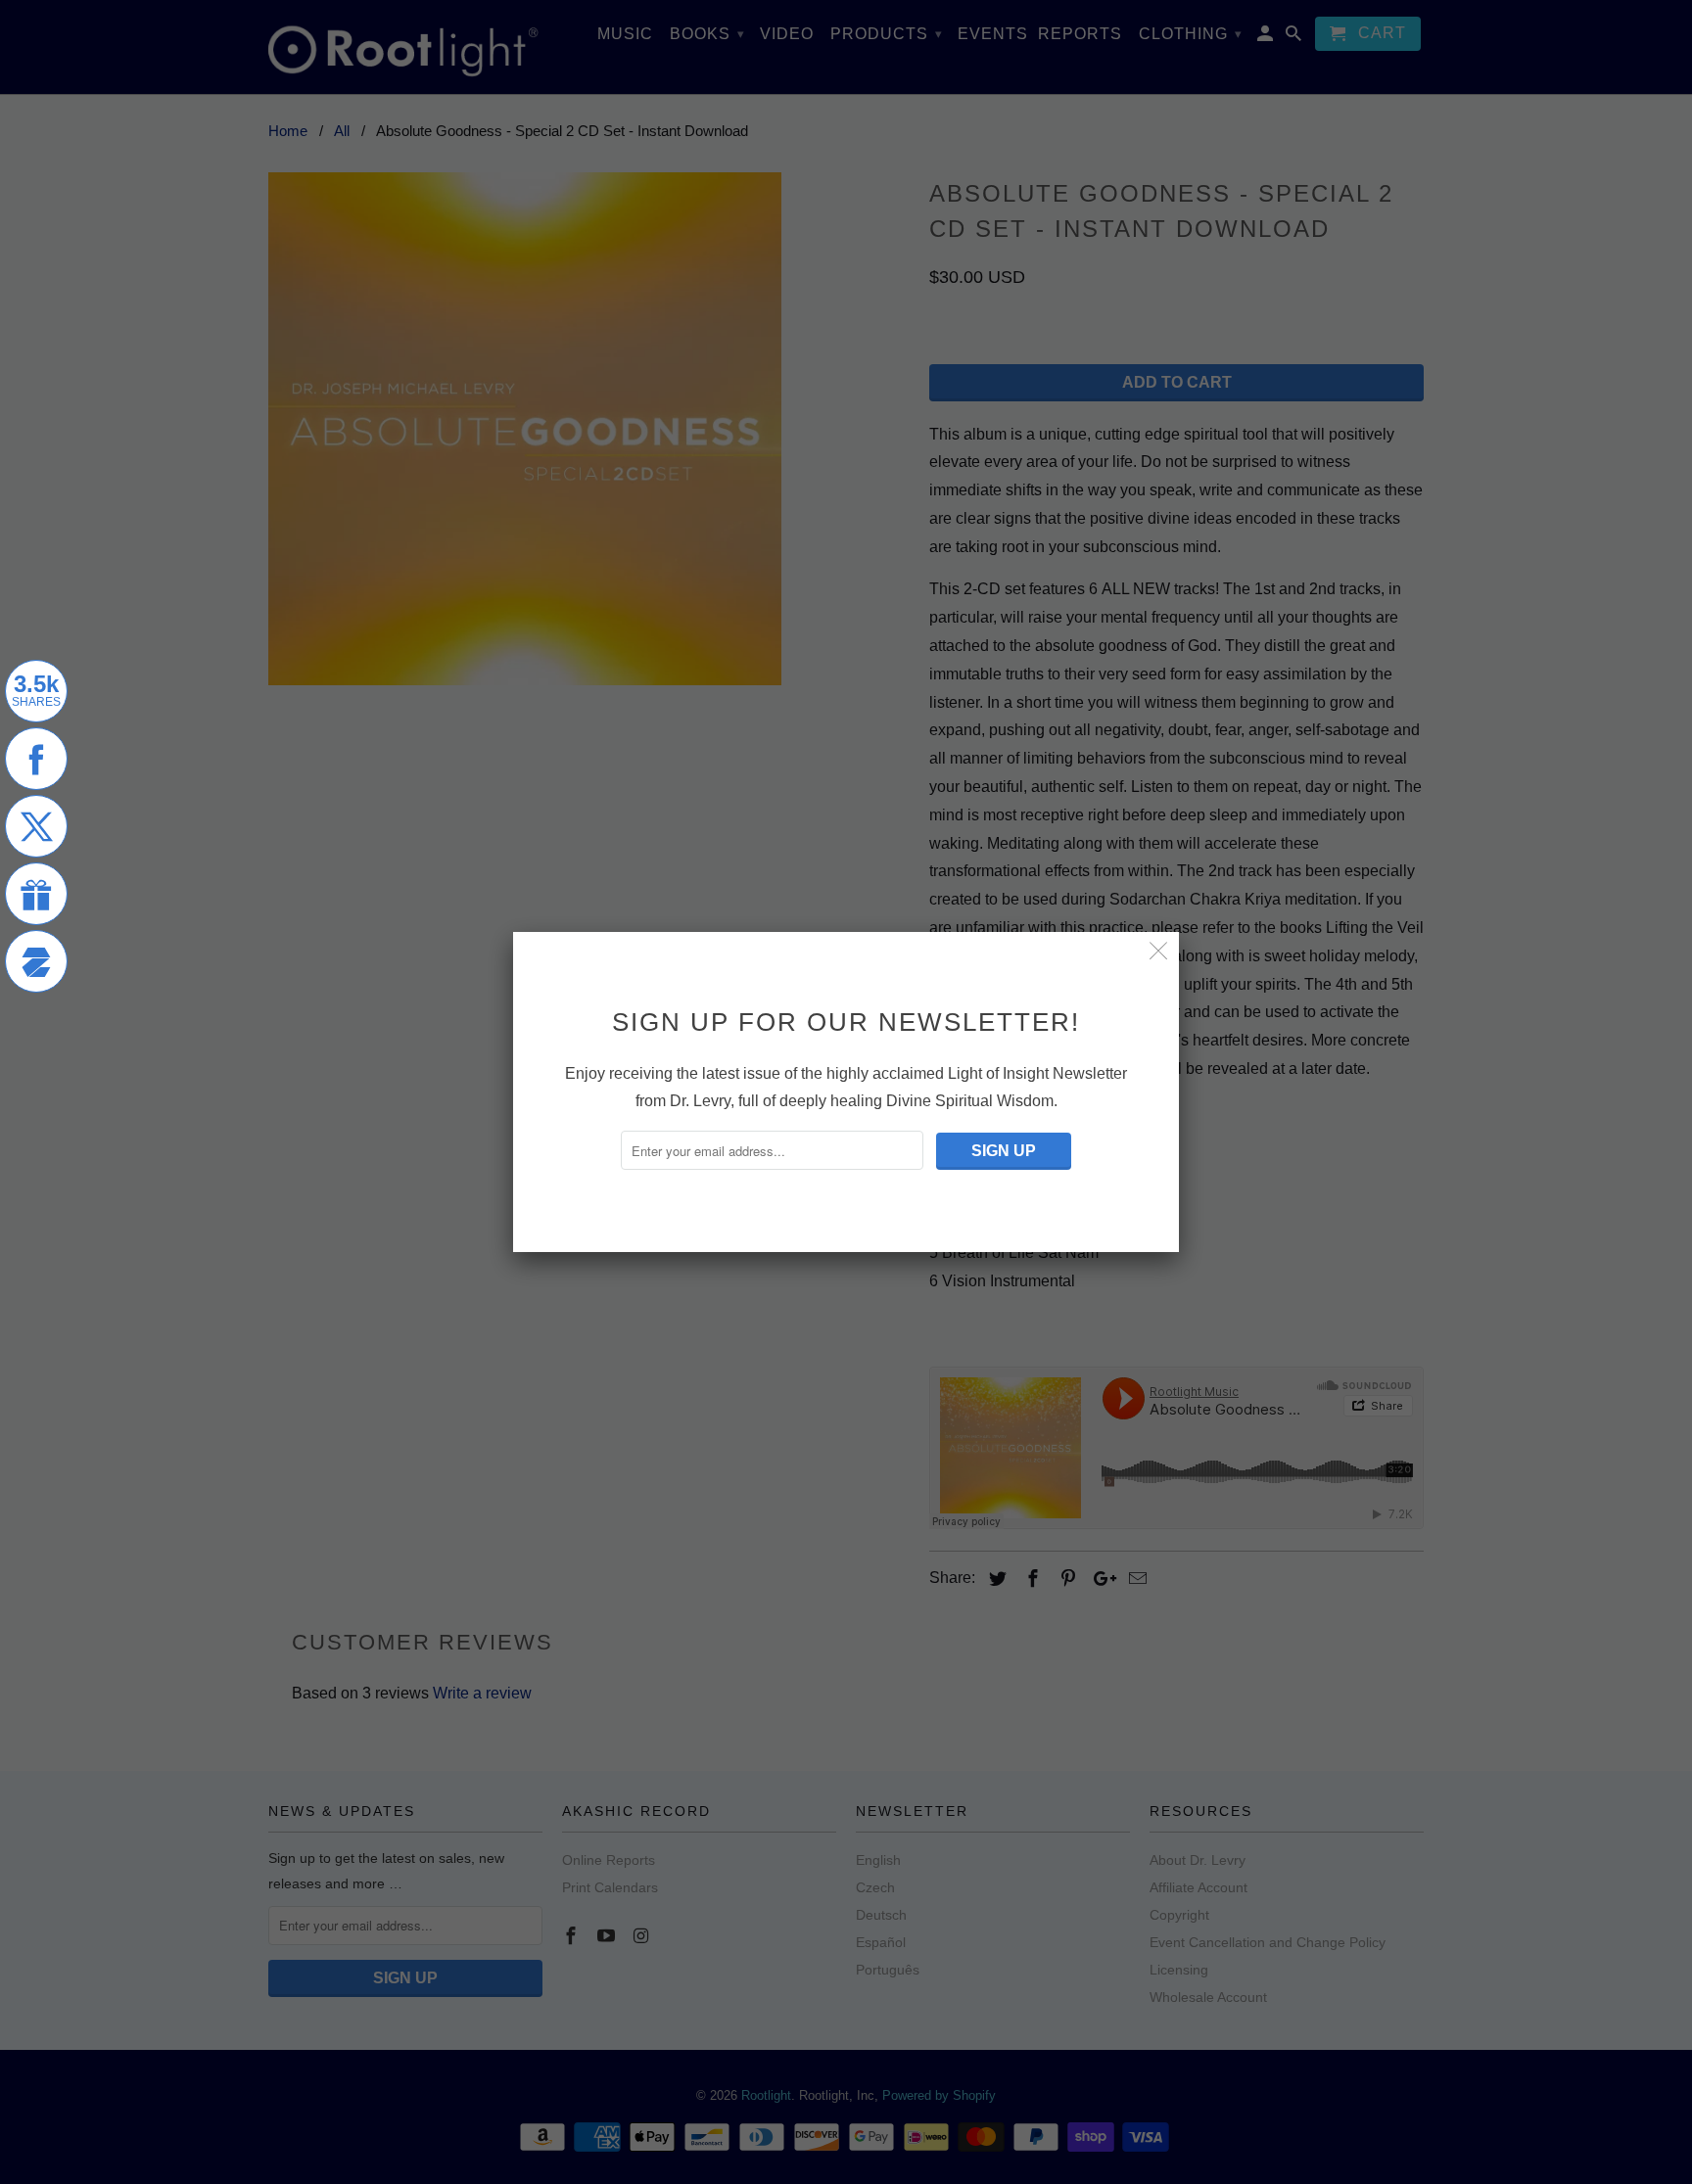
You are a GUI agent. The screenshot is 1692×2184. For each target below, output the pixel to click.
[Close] (1159, 952)
